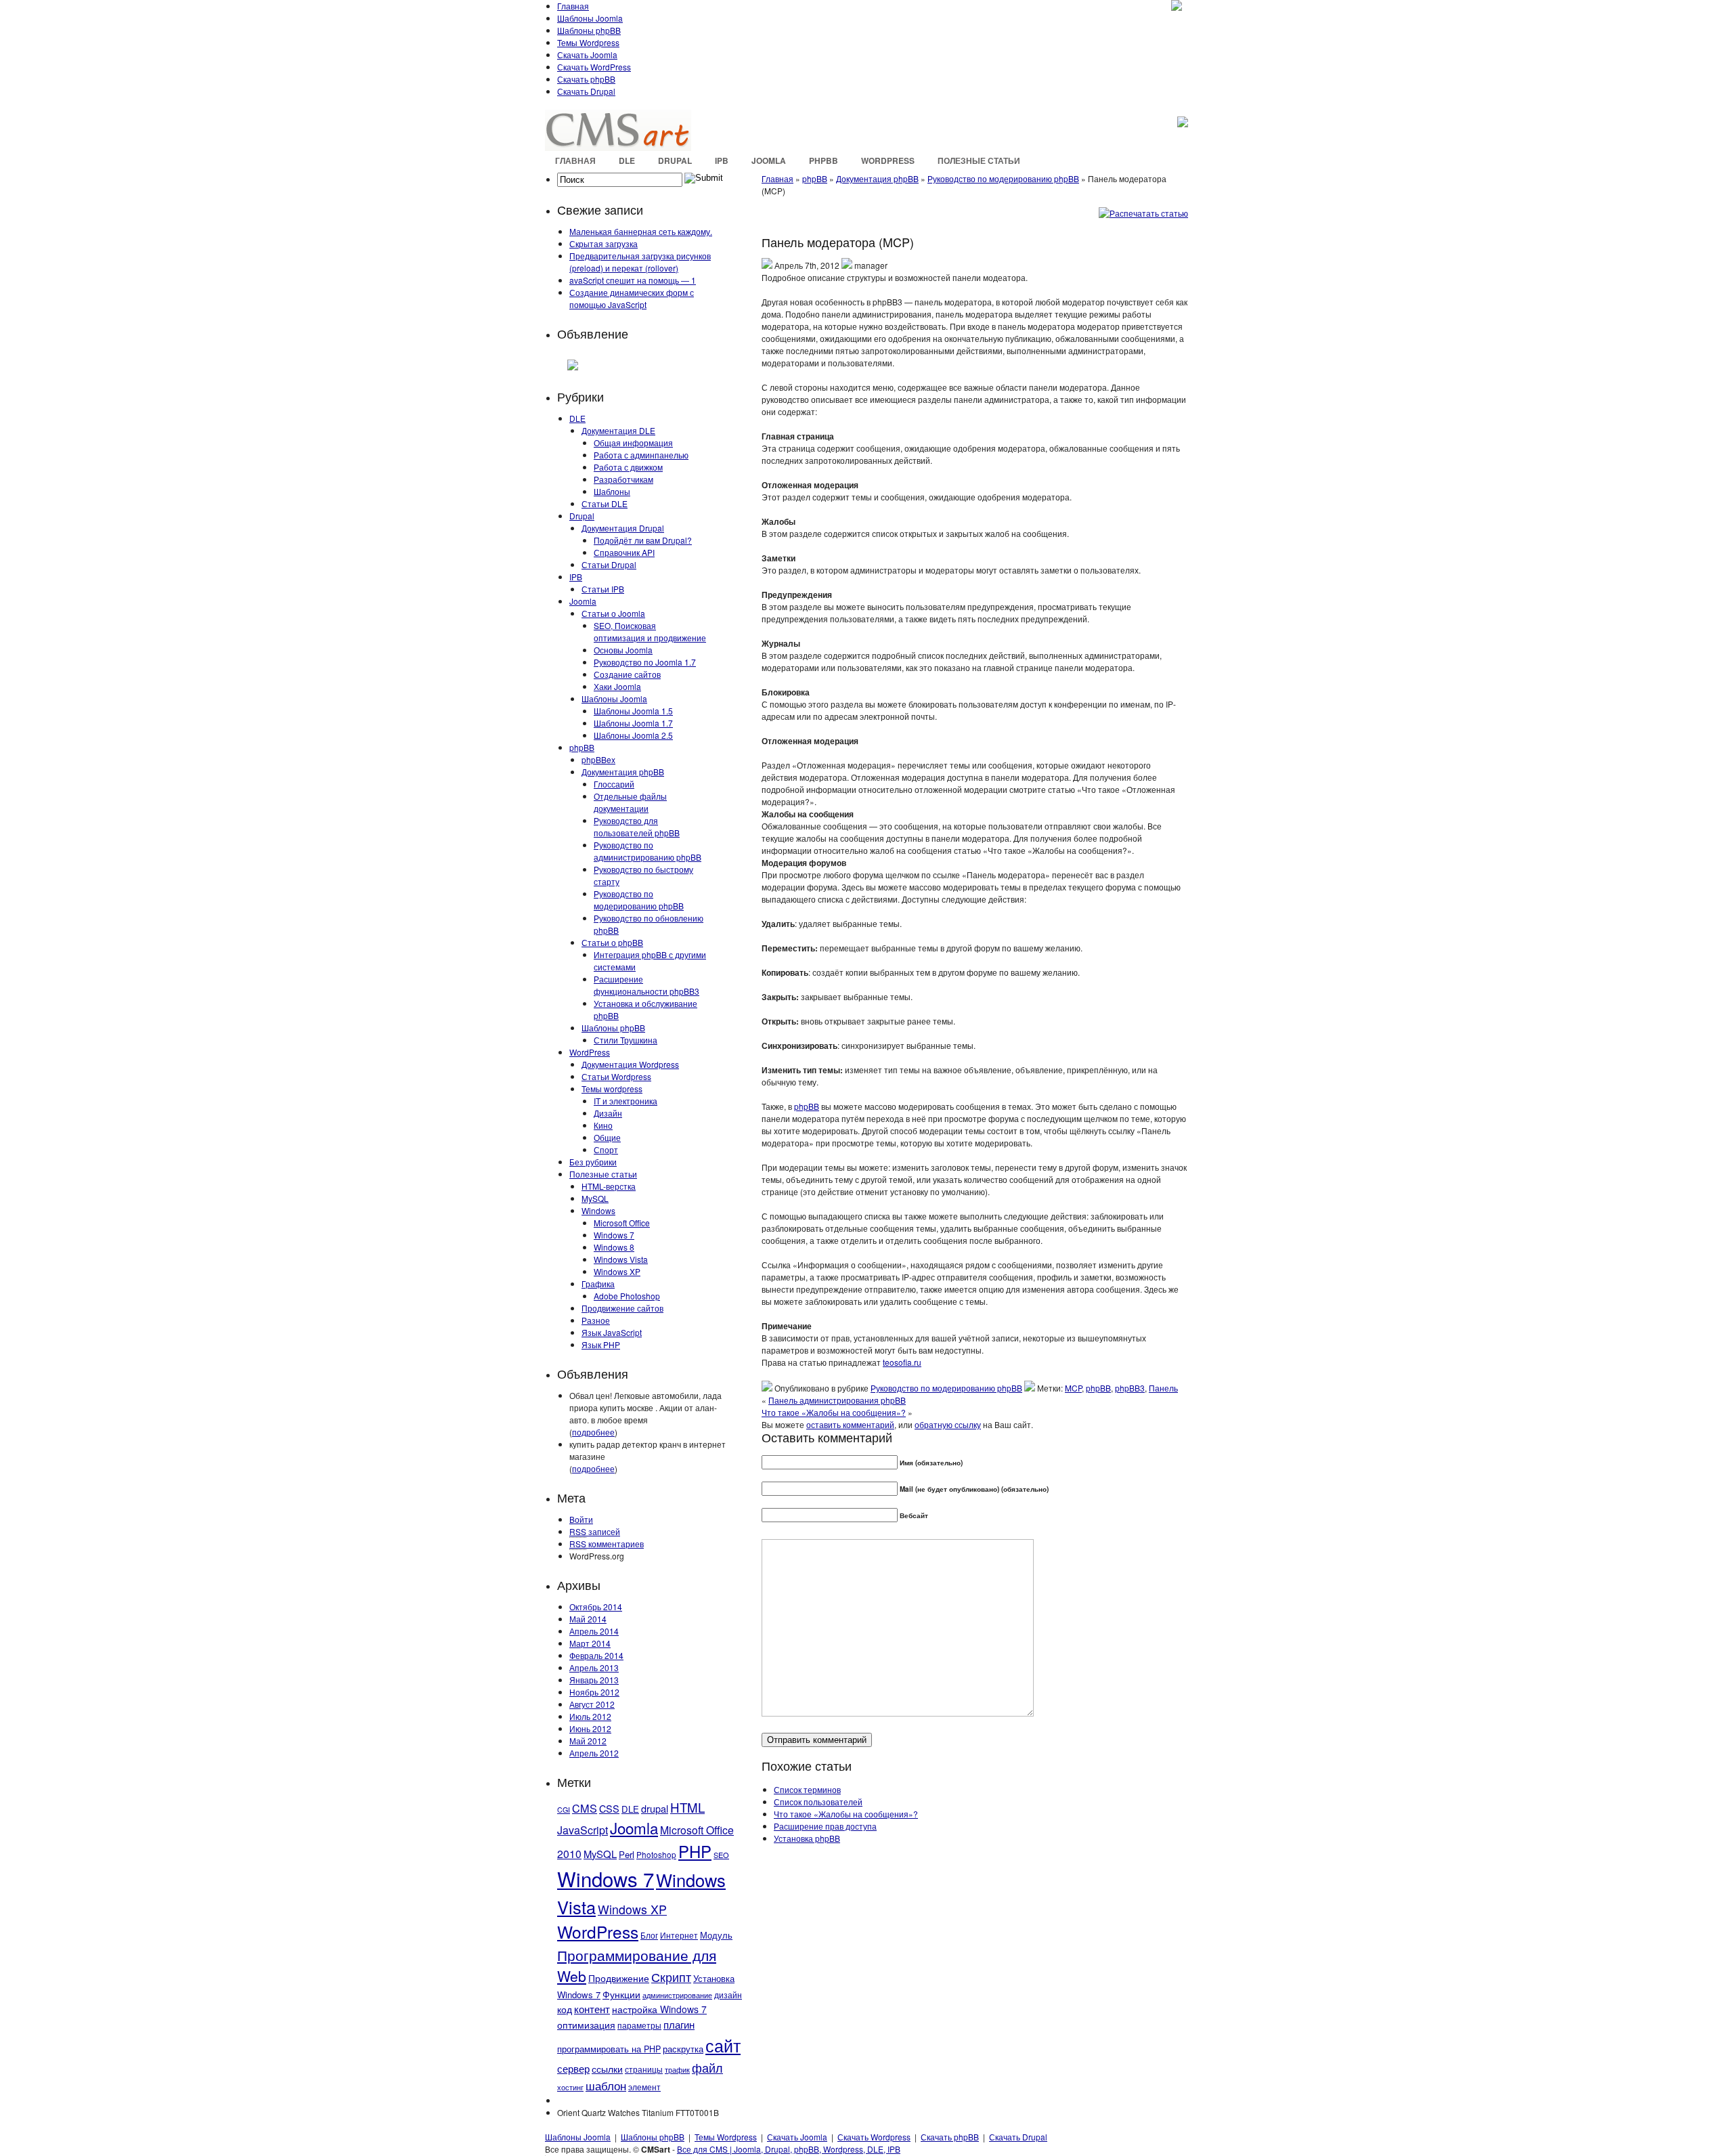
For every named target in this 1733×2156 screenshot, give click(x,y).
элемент (644, 2087)
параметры (639, 2025)
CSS (609, 1808)
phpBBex (598, 759)
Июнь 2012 (590, 1728)
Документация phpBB (623, 772)
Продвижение (619, 1978)
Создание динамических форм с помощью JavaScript (632, 298)
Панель (1163, 1388)
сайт (723, 2045)
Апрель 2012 (594, 1753)
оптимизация (586, 2025)
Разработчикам (623, 479)
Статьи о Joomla (613, 613)
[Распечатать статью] (1143, 213)
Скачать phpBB (586, 79)
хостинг (570, 2087)
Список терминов (807, 1789)
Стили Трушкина (626, 1040)
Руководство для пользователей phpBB (637, 826)
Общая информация (633, 443)
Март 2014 (590, 1643)
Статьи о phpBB (612, 942)
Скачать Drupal (586, 91)
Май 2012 (588, 1741)
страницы (644, 2069)
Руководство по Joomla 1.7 (645, 662)
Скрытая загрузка (604, 243)
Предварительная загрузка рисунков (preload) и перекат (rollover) (640, 262)
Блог (649, 1935)
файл (707, 2067)
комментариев (607, 1544)
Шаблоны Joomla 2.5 (633, 735)
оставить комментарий (850, 1424)
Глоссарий (614, 784)
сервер (573, 2068)
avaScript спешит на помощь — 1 (633, 280)
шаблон (606, 2085)
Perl (627, 1854)
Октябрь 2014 (596, 1607)
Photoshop (656, 1854)
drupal (655, 1808)
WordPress (888, 160)
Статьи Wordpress (616, 1076)
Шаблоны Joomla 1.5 (633, 711)
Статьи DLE (605, 503)
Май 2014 (588, 1619)
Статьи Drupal (609, 564)
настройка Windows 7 (659, 2009)
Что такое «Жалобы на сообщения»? (834, 1412)
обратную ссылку (948, 1424)
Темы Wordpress (588, 42)
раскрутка (683, 2049)
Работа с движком (628, 467)
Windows (598, 1210)
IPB (722, 160)
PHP (695, 1851)
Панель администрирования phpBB (837, 1400)
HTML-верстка (609, 1186)
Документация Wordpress (630, 1064)
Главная (573, 6)
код (565, 2009)
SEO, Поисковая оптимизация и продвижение (650, 631)
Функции (621, 1994)
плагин (679, 2024)
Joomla (769, 160)
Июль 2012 (590, 1716)
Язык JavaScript (612, 1332)
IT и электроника (626, 1101)
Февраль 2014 (596, 1655)
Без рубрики (593, 1162)
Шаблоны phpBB (589, 30)
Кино (603, 1125)
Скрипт (671, 1977)
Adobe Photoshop (627, 1296)
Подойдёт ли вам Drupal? (643, 540)
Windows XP (617, 1271)
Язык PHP (601, 1344)
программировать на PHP (609, 2049)
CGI (564, 1810)
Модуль (716, 1935)
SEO (721, 1855)
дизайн (728, 1995)
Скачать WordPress (594, 67)
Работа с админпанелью (641, 455)
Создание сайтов (627, 674)
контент (592, 2009)
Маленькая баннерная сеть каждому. (641, 231)
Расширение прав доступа (825, 1826)
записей (595, 1531)
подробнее (593, 1432)
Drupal (675, 160)
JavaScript (583, 1830)
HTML (687, 1807)
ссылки (607, 2069)
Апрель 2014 (594, 1631)
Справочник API (624, 552)
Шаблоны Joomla (590, 18)
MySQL (595, 1198)
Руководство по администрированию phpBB (648, 851)
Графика (598, 1284)
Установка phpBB (807, 1838)
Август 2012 (592, 1704)
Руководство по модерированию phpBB (639, 900)
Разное (596, 1320)
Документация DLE (618, 430)
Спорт (606, 1149)
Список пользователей (818, 1802)
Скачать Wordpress (874, 2137)
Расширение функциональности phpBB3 (646, 985)
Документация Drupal (623, 528)
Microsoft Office (622, 1223)
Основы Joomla (623, 650)
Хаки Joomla (617, 686)
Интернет (679, 1935)
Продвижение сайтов (622, 1308)
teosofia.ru (902, 1362)
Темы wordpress (612, 1088)
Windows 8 (614, 1247)
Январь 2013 (594, 1680)
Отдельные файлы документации (630, 802)
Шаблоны (612, 491)
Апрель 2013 (594, 1667)
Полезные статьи (979, 160)
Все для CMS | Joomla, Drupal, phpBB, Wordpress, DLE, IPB (789, 2149)
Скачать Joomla (587, 55)
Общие (607, 1137)
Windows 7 (614, 1235)
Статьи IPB (603, 589)
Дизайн (608, 1113)
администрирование (677, 1995)
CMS (585, 1808)
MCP (1073, 1388)
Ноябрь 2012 (594, 1692)
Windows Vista (621, 1259)
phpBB (824, 160)
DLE (627, 160)
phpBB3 (1130, 1388)
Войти (581, 1519)
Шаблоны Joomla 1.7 (633, 723)
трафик (677, 2070)
